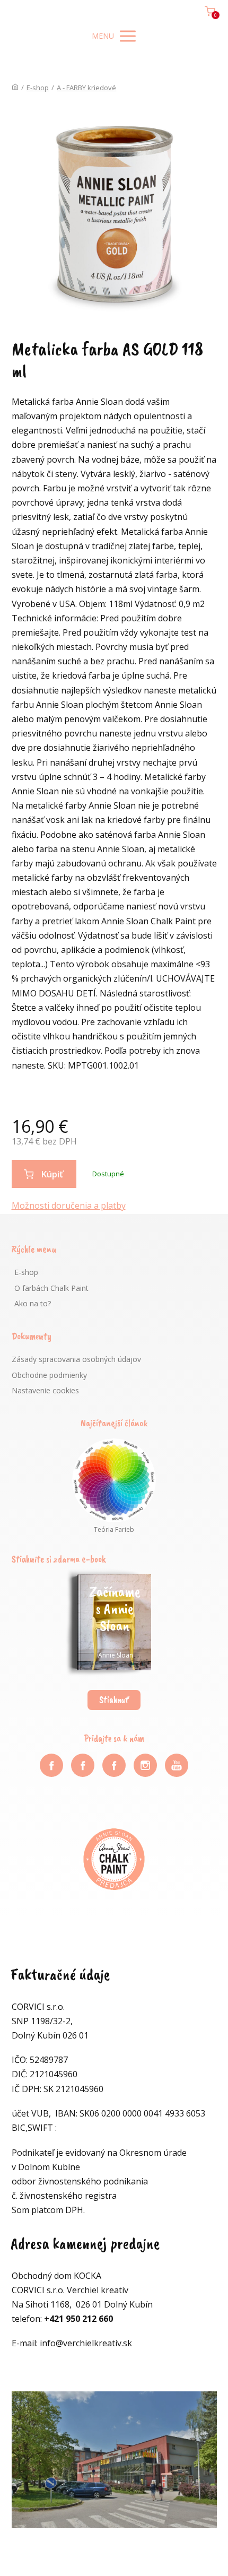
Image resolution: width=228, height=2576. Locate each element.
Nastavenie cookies (45, 1390)
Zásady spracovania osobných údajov (76, 1359)
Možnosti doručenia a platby (69, 1205)
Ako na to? (33, 1303)
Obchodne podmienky (49, 1375)
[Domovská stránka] (15, 88)
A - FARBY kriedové (86, 88)
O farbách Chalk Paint (51, 1288)
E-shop (38, 88)
